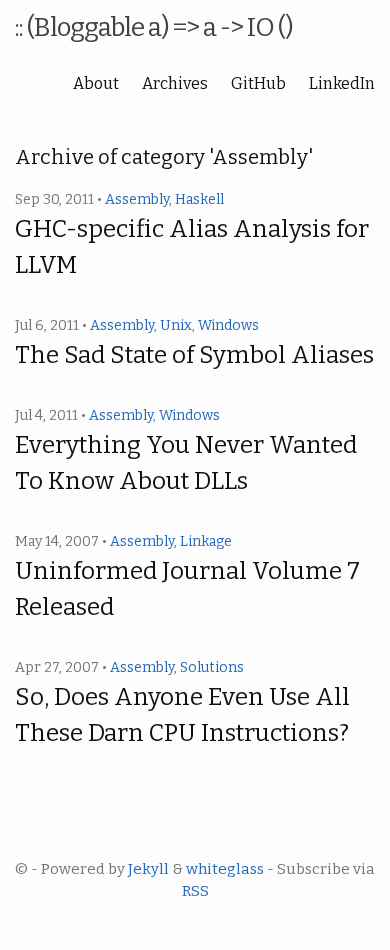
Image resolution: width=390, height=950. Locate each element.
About (96, 83)
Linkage (206, 541)
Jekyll (148, 869)
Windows (228, 325)
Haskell (199, 199)
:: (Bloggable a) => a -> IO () (154, 27)
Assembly (137, 199)
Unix (176, 325)
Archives (175, 83)
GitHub (258, 83)
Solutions (212, 667)
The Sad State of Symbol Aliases (194, 355)
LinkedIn (342, 83)
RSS (195, 891)
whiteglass (225, 869)
